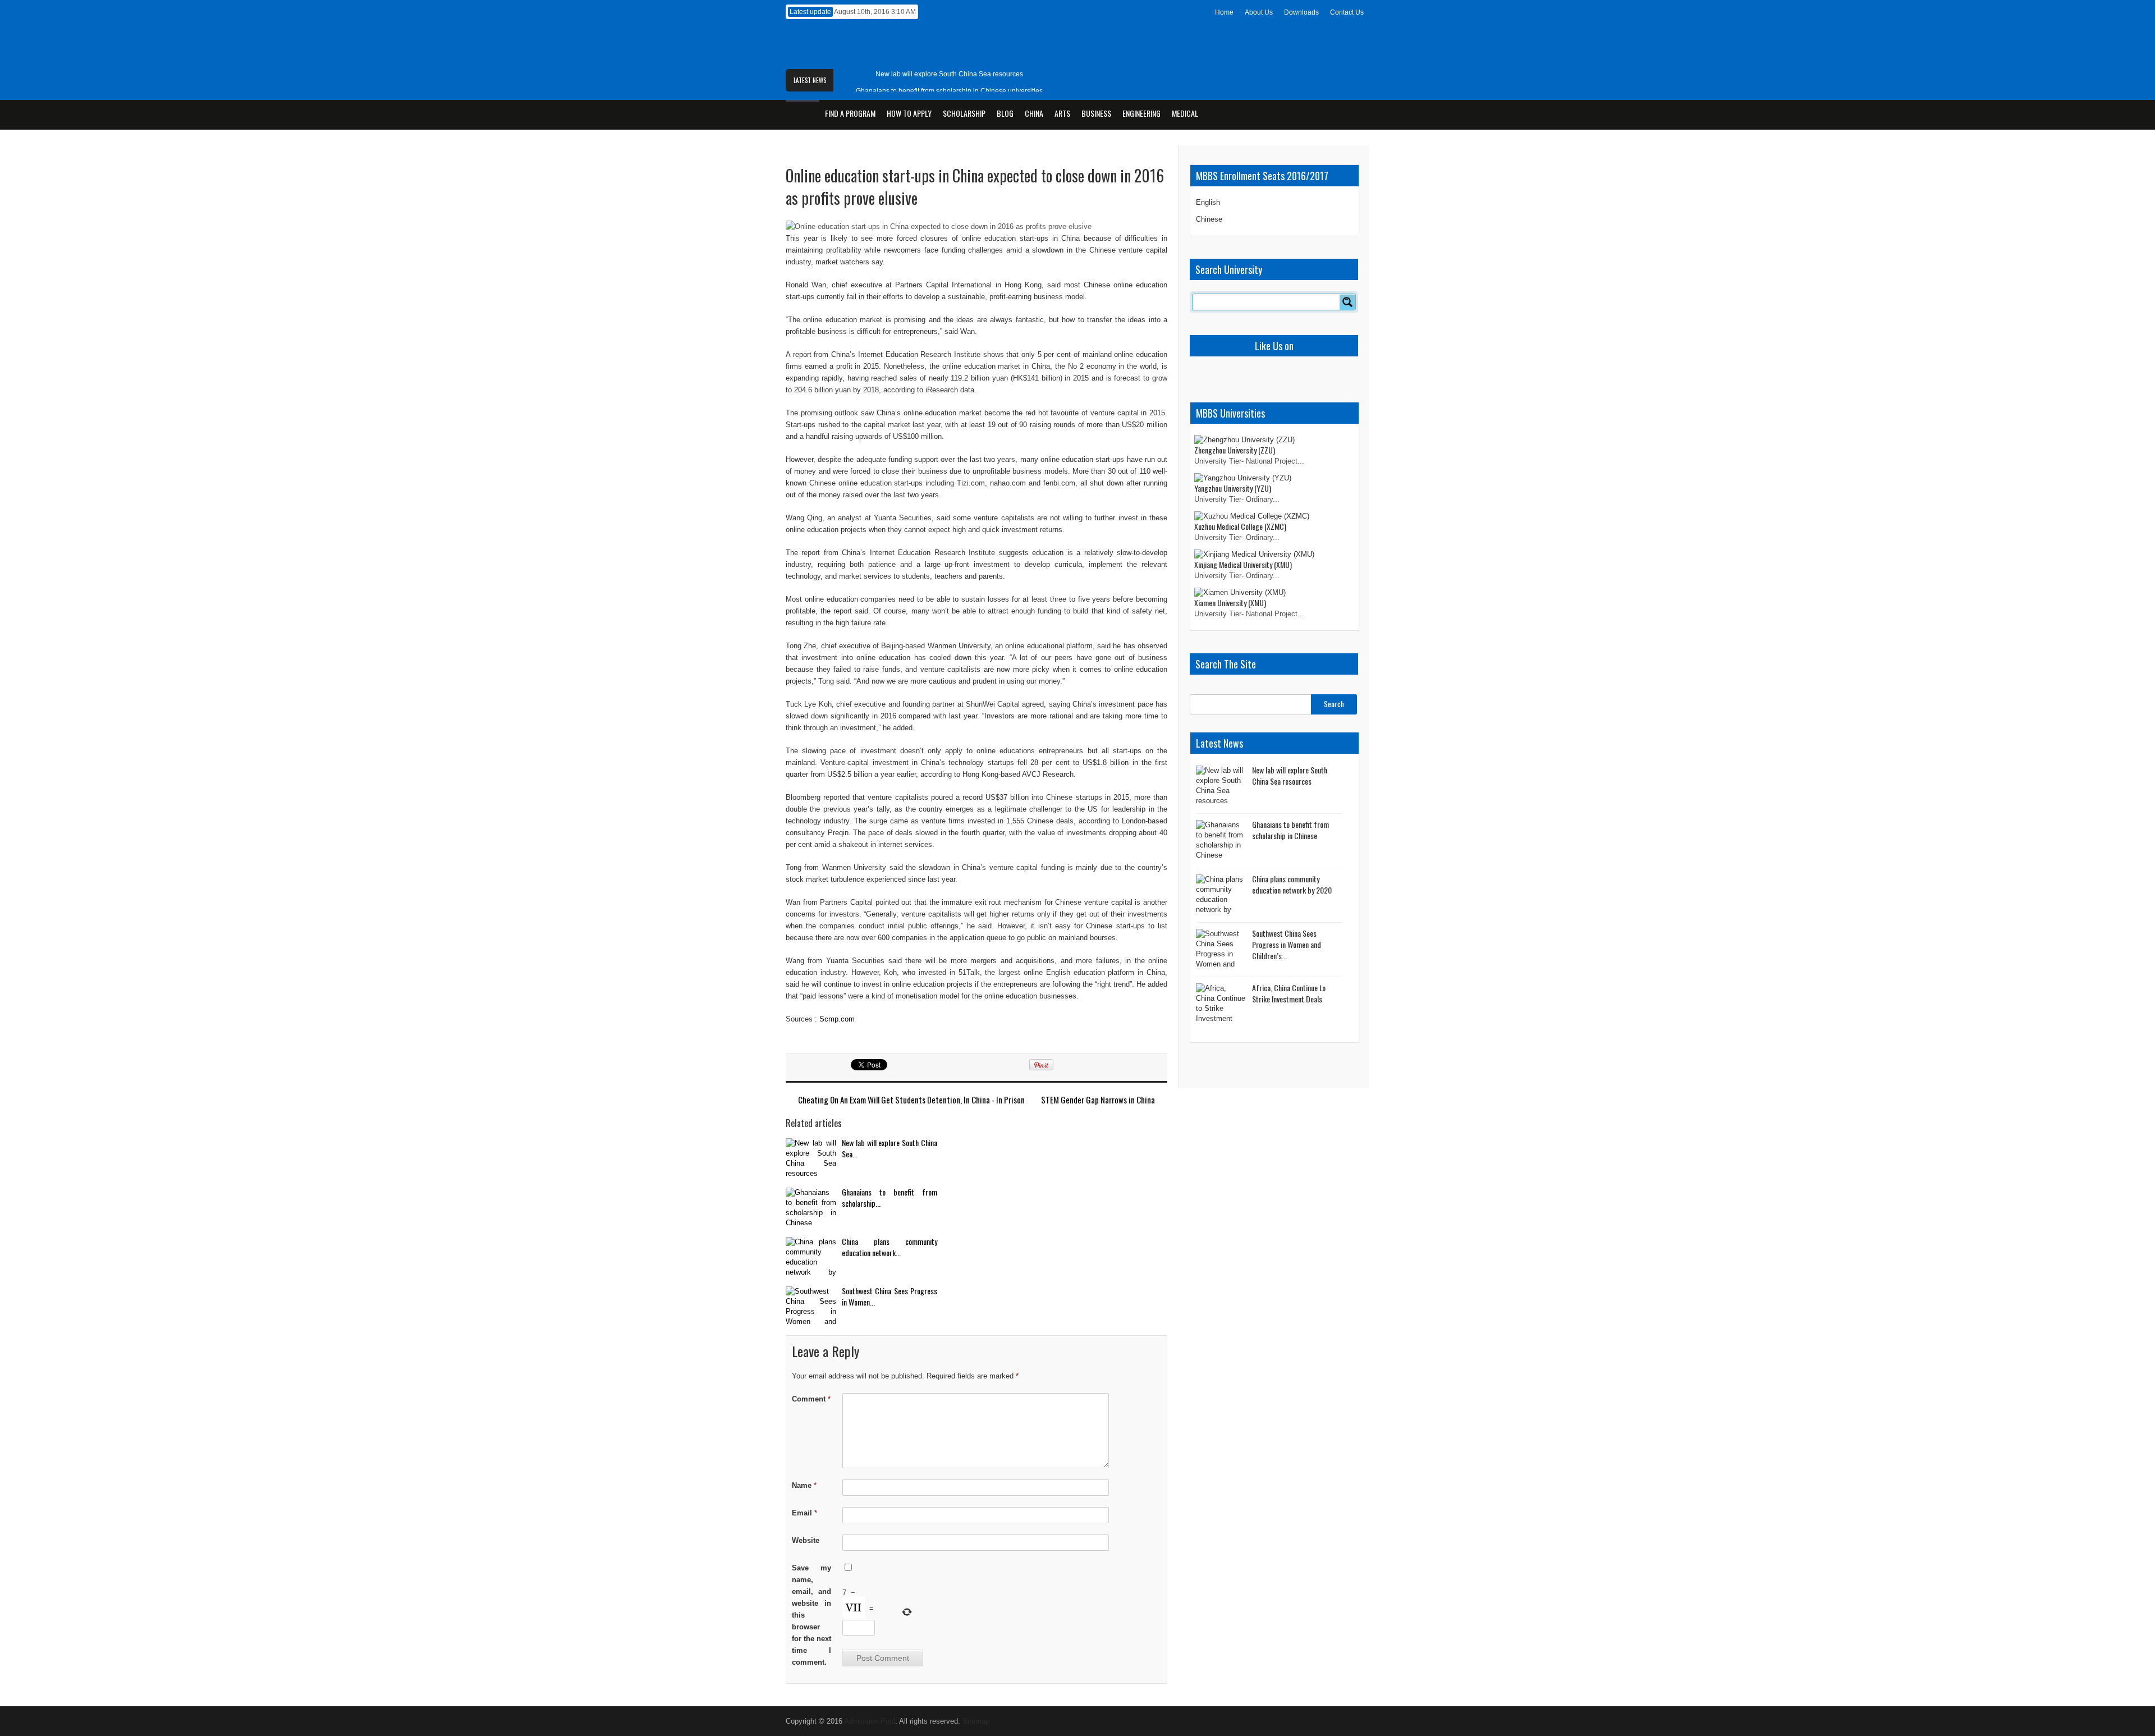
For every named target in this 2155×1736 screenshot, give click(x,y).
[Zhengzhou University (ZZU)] (1244, 440)
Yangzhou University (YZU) (1233, 488)
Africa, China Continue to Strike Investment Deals (1289, 993)
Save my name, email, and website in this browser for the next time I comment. (811, 1615)
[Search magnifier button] (1347, 302)
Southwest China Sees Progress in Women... (889, 1296)
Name (804, 1485)
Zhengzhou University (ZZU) (1235, 450)
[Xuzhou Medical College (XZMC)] (1252, 516)
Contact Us (1347, 12)
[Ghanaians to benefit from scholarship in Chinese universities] (811, 1209)
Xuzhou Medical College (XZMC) (1240, 526)
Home (1224, 12)
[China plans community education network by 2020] (811, 1258)
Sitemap (976, 1721)
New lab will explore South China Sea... (889, 1148)
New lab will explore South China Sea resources (949, 74)
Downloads (1301, 12)
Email (804, 1513)
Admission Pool (870, 1721)
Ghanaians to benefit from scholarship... (889, 1197)
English (1208, 202)
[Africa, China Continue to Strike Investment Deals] (1221, 1004)
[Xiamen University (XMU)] (1240, 592)
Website (806, 1540)
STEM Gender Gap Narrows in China (1098, 1100)
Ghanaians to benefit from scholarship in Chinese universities (949, 91)
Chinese (1209, 219)
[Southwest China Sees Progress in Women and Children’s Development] (811, 1307)
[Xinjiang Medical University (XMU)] (1254, 554)
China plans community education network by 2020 (1292, 884)
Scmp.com (837, 1019)
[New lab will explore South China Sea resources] (811, 1159)
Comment (811, 1399)
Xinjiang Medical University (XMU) (1243, 564)
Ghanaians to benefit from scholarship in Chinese (1290, 830)
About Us (1259, 12)
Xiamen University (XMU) (1230, 603)
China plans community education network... (889, 1247)
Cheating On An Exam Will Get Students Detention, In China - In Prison (911, 1100)
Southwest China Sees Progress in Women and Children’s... (1287, 944)
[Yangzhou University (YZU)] (1243, 478)
